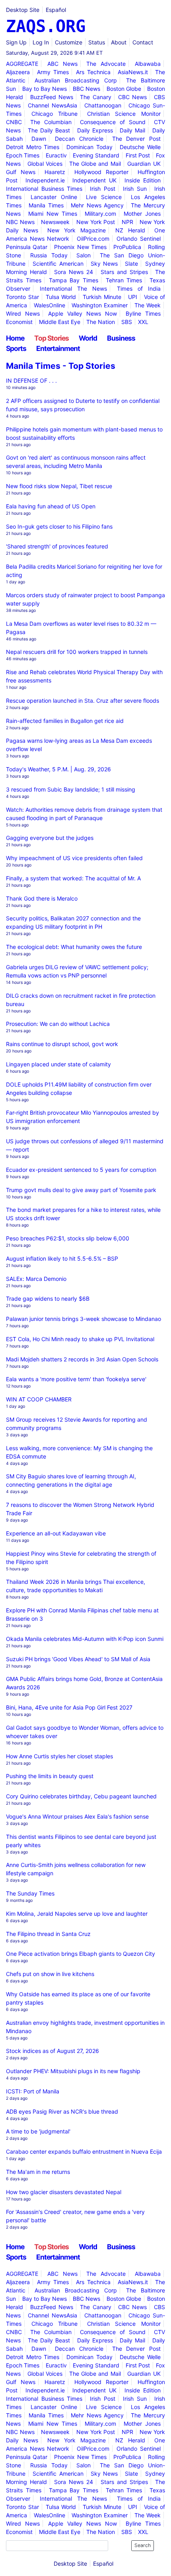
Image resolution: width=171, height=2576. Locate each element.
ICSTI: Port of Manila (33, 2091)
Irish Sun (135, 189)
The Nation (101, 322)
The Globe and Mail (95, 164)
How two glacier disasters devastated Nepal (64, 2192)
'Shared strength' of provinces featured (57, 546)
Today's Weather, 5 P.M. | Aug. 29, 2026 (58, 769)
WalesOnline (50, 305)
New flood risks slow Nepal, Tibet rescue (59, 486)
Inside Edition (143, 180)
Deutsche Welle (140, 147)
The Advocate (106, 64)
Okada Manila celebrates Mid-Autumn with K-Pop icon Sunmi (85, 1639)
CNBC (14, 122)
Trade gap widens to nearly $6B (48, 1299)
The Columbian (51, 122)
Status (97, 42)
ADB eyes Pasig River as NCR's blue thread (62, 2111)
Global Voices (45, 164)
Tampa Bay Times (74, 280)
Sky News (104, 264)
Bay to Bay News (45, 89)
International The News (73, 288)
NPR (127, 222)
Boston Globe (124, 89)
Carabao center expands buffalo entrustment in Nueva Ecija (84, 2151)
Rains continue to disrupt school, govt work (62, 1044)
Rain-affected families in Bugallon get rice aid (65, 721)
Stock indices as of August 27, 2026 (52, 2051)
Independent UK (94, 180)
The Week (148, 305)
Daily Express (95, 130)
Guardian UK (144, 164)
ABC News (62, 64)
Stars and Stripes (124, 272)
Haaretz (55, 172)
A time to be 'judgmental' (38, 2131)
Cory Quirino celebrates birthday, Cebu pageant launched (81, 1796)
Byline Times (143, 313)
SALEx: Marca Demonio (36, 1279)
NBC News (20, 222)
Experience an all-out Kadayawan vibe (56, 1533)
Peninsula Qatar (27, 247)
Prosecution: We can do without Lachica (58, 1024)
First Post (138, 155)
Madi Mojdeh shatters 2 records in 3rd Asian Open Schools (82, 1359)
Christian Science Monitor (124, 114)
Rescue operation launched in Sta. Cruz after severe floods (83, 701)
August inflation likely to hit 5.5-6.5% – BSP (62, 1258)
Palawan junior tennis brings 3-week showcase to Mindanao (84, 1319)
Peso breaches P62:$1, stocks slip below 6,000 (68, 1238)
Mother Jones (142, 214)
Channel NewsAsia (52, 105)
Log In (41, 42)
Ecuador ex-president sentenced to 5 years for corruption (81, 1170)
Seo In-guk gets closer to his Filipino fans (59, 526)
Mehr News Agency (97, 205)
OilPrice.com (93, 239)
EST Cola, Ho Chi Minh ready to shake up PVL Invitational (80, 1339)
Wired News (23, 313)
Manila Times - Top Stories (61, 366)
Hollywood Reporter (101, 172)
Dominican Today (89, 147)
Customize (69, 42)
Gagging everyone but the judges (50, 838)
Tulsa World (61, 297)
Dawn (39, 139)
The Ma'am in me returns (38, 2172)
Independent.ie (45, 180)
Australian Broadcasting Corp (76, 80)
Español (56, 10)
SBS (127, 322)
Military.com (100, 214)
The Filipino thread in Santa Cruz (48, 1934)
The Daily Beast (49, 130)
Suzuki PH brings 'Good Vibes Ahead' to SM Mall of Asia (78, 1659)
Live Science (104, 197)
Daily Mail (132, 130)
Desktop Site (23, 10)
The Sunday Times (30, 1893)
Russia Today (49, 255)
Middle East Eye (60, 322)
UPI (133, 297)
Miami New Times (52, 214)
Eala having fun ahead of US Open (51, 506)
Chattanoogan (103, 105)
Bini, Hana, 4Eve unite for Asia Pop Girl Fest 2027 (69, 1707)
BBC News (86, 89)
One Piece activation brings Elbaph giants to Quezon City (81, 1954)
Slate (131, 264)
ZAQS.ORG (46, 26)
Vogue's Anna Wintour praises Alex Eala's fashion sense (77, 1816)
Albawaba (148, 64)
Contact (143, 42)
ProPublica (127, 247)
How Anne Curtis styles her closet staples (59, 1756)
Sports (16, 348)
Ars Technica (93, 72)
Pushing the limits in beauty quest (50, 1776)
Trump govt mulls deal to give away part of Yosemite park (81, 1190)
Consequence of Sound (113, 122)
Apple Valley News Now (83, 313)
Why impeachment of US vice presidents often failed (74, 858)
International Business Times (44, 189)
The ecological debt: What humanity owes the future (74, 947)
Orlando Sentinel (139, 239)
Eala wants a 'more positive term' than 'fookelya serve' (76, 1379)
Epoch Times (23, 155)
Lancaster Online (54, 197)
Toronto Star (22, 297)
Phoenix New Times (80, 247)
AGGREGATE (22, 64)
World (88, 338)
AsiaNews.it (133, 72)
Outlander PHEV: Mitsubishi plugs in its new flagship (73, 2071)
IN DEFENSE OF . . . (31, 380)
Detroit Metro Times (33, 147)
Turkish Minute (102, 297)
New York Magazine (77, 230)
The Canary (95, 97)
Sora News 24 (74, 272)
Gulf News (21, 172)
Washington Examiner (100, 305)
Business (121, 338)
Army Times (53, 72)
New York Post (96, 222)
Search (143, 2545)
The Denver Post (136, 139)
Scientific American (58, 264)
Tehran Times (124, 280)
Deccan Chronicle (79, 139)
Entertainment (58, 348)
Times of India (139, 288)
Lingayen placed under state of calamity (58, 1064)
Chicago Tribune (54, 114)
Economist (19, 322)
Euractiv (56, 155)
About (119, 42)
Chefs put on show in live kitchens (50, 1974)
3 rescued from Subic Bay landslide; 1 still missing (71, 789)
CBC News (132, 97)
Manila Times (46, 205)
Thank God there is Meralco (42, 898)
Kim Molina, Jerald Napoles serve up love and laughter (77, 1914)
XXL (143, 322)
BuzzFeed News (52, 97)
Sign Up (16, 42)
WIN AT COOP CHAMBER (39, 1399)
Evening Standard (96, 155)
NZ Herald (130, 230)
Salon (84, 255)
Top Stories (51, 338)
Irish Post (103, 189)
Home (15, 338)
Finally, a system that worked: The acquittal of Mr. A (73, 878)
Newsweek (55, 222)
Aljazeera (18, 72)
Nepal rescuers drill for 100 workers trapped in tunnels (77, 652)
